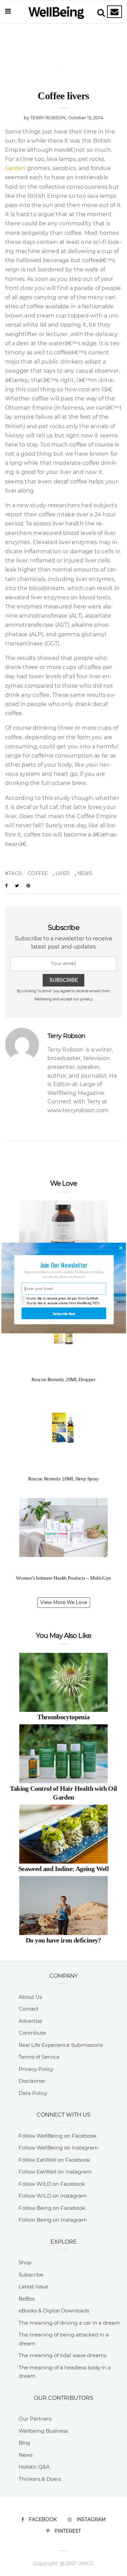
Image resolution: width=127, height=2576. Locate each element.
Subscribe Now (64, 1313)
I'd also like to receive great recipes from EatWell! (62, 1298)
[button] (63, 1265)
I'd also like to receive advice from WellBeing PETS (63, 1303)
